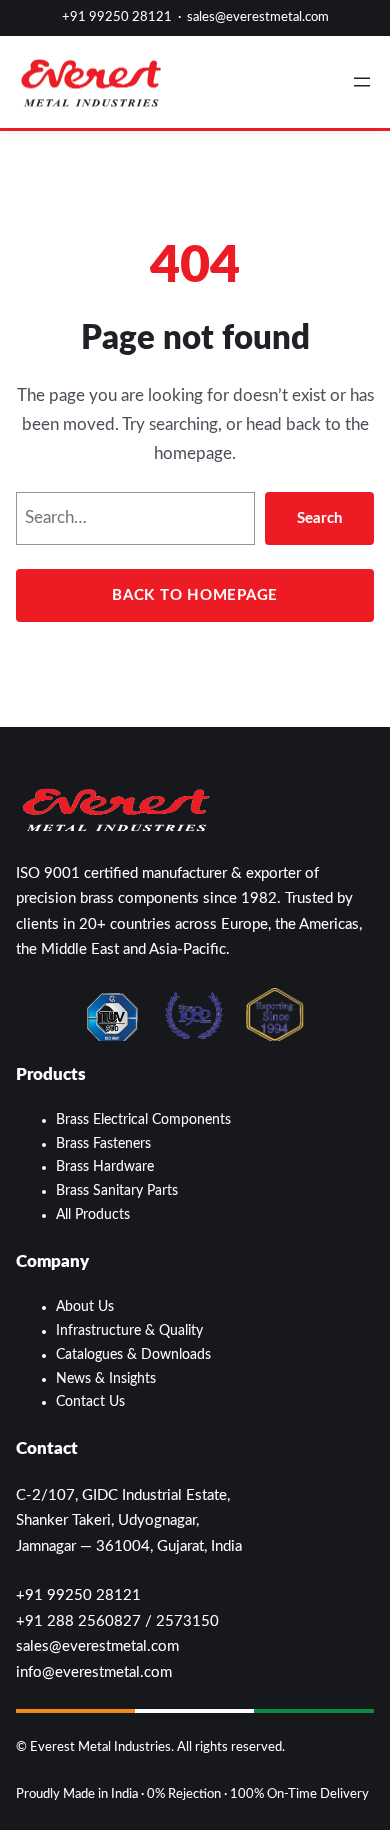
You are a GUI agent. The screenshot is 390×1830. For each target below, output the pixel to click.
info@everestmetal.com (94, 1672)
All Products (93, 1215)
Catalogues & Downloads (133, 1355)
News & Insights (106, 1379)
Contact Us (90, 1402)
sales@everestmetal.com (258, 17)
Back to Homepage (195, 595)
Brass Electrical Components (143, 1120)
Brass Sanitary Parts (117, 1191)
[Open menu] (362, 82)
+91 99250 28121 (117, 17)
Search (319, 518)
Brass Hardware (105, 1167)
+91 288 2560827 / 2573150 (117, 1621)
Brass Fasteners (103, 1144)
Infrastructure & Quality (129, 1331)
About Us (85, 1307)
